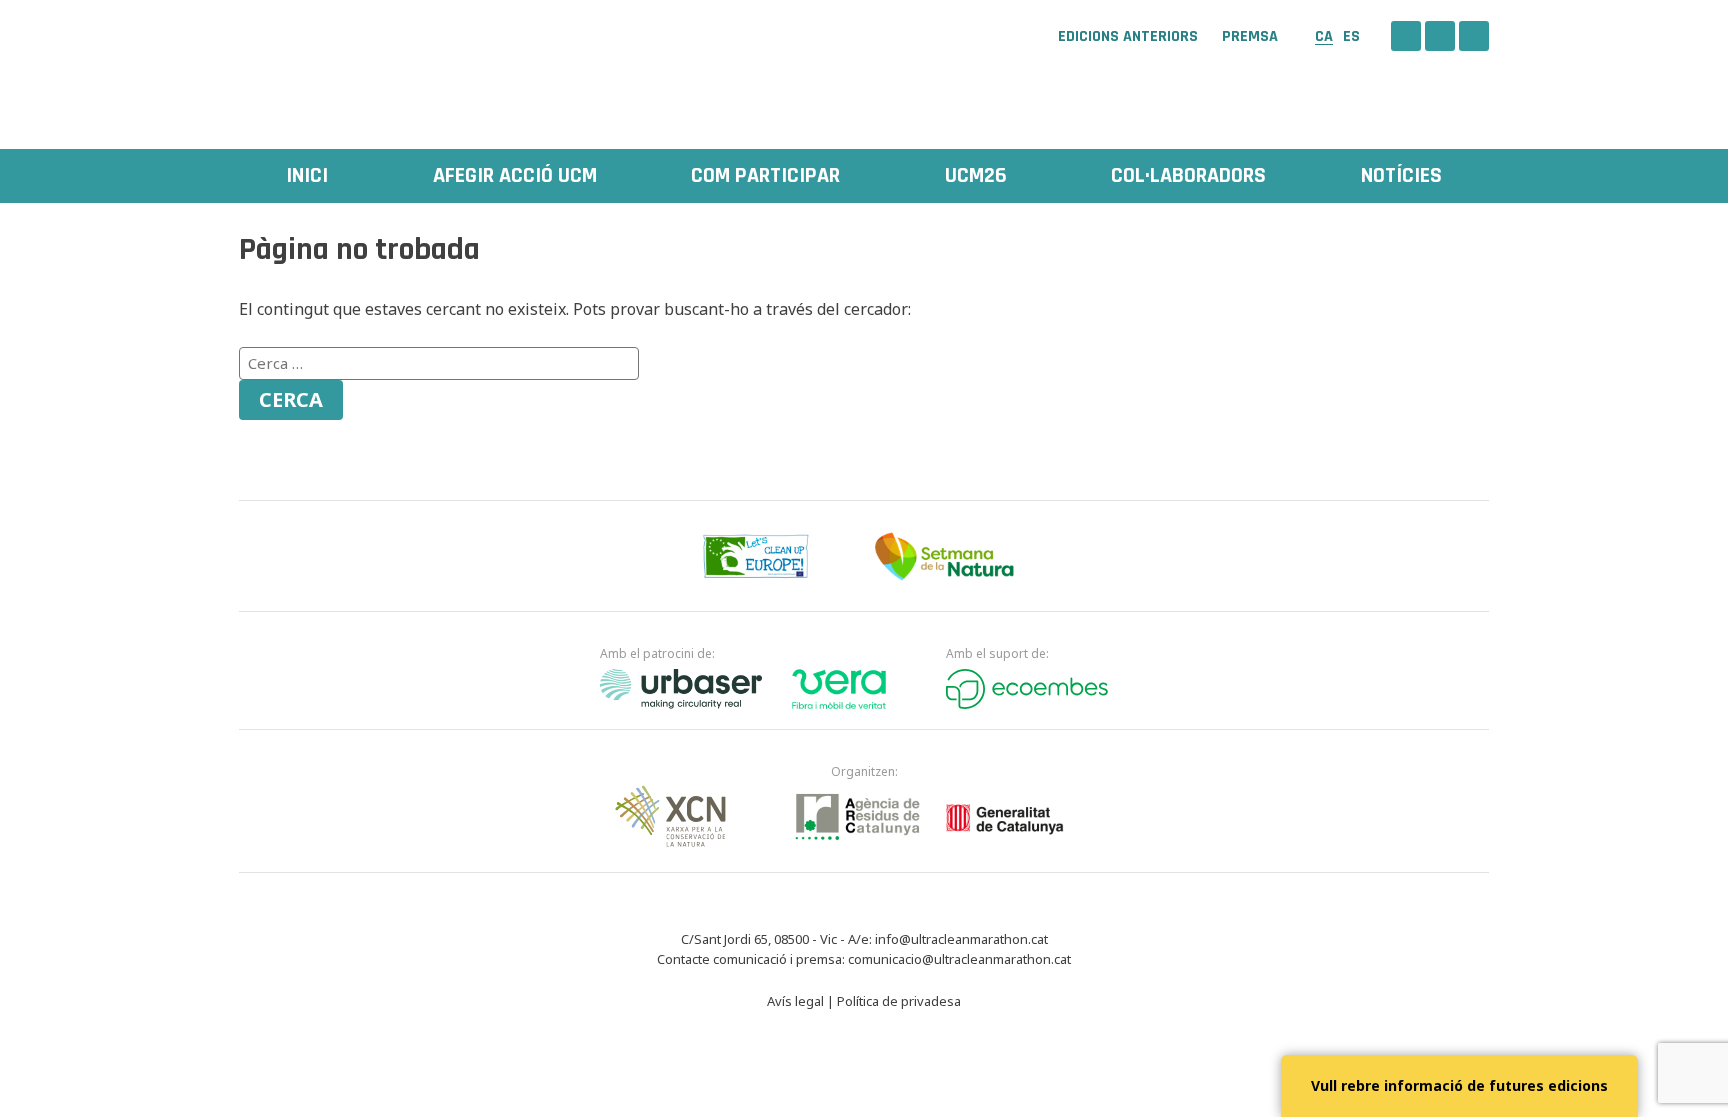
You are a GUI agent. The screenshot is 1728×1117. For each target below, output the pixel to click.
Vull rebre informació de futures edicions (1459, 1085)
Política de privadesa (899, 1001)
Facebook (1406, 36)
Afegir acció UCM (515, 176)
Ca (1324, 36)
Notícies (1401, 176)
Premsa (1250, 37)
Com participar (765, 176)
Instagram (1440, 36)
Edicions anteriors (1128, 37)
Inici (307, 176)
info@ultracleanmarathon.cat (961, 939)
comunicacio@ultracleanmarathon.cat (959, 959)
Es (1351, 36)
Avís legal (795, 1001)
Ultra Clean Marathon (339, 64)
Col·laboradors (1188, 176)
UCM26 (976, 176)
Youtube (1474, 36)
